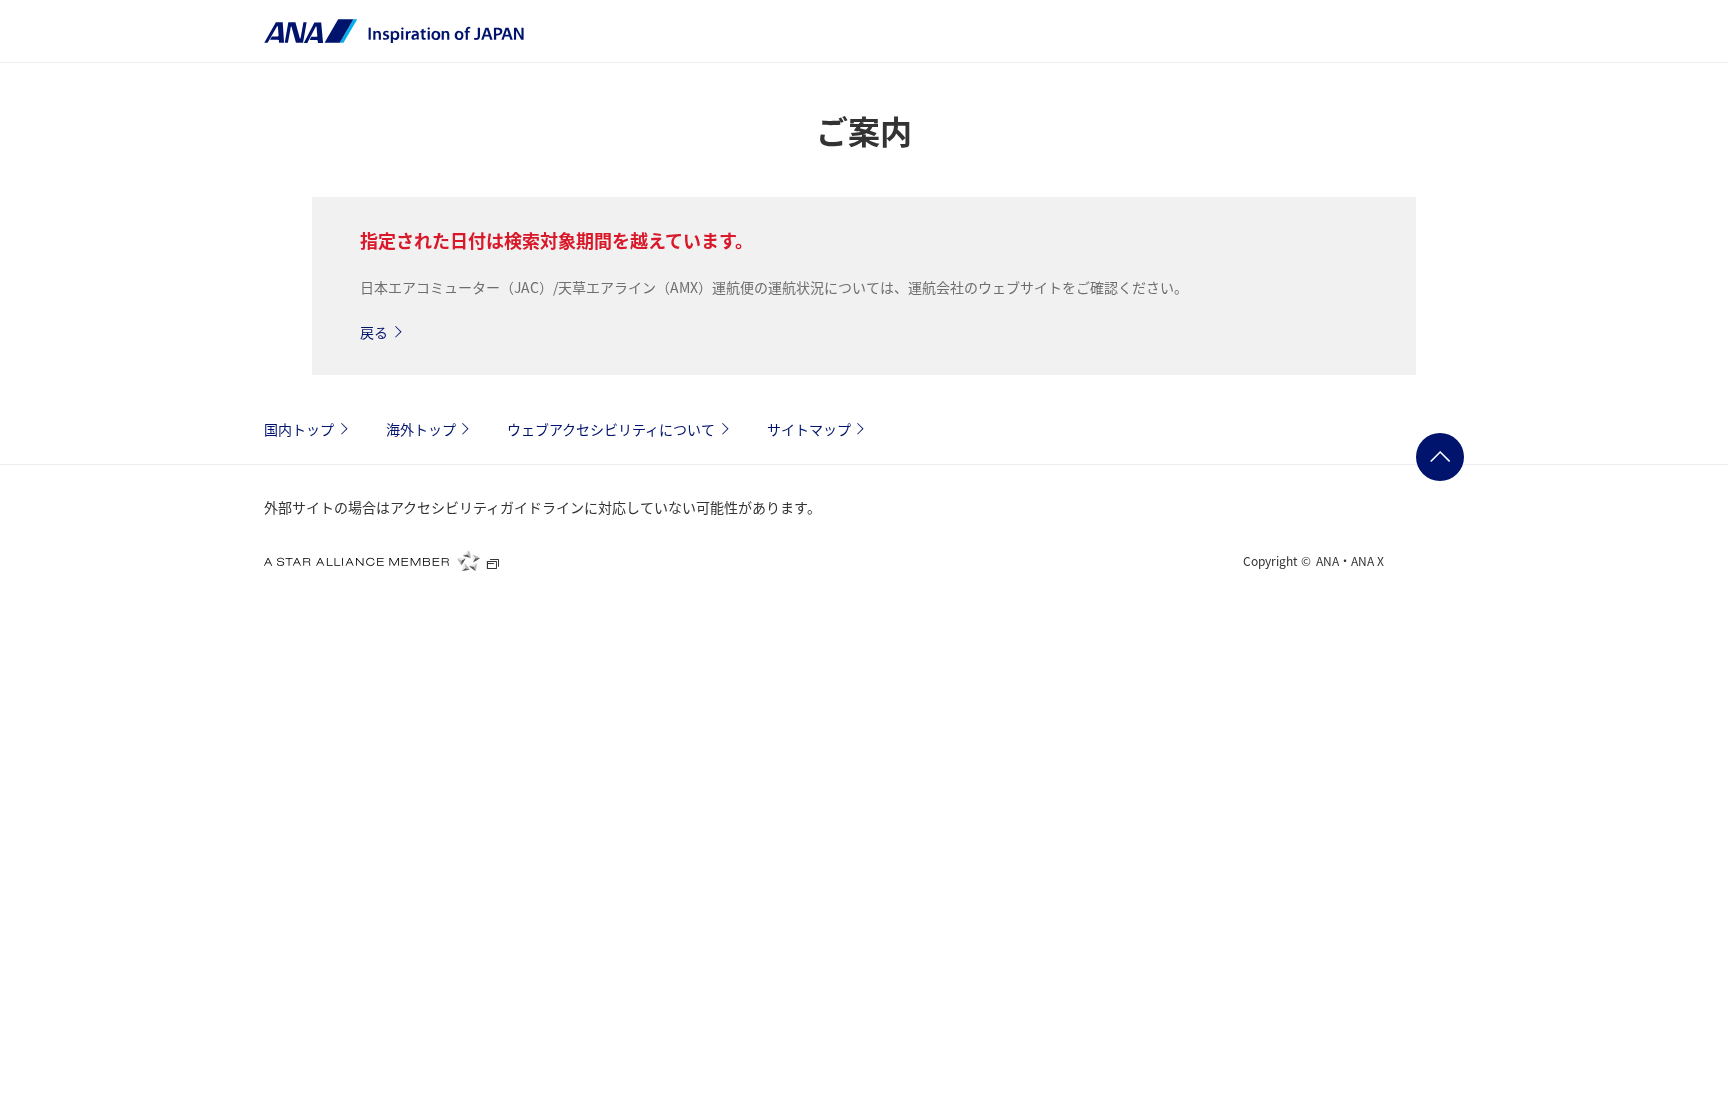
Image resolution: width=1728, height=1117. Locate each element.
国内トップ (299, 429)
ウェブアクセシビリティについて (611, 429)
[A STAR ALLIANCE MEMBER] (382, 561)
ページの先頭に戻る (1440, 457)
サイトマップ (809, 429)
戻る (374, 332)
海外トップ (421, 429)
